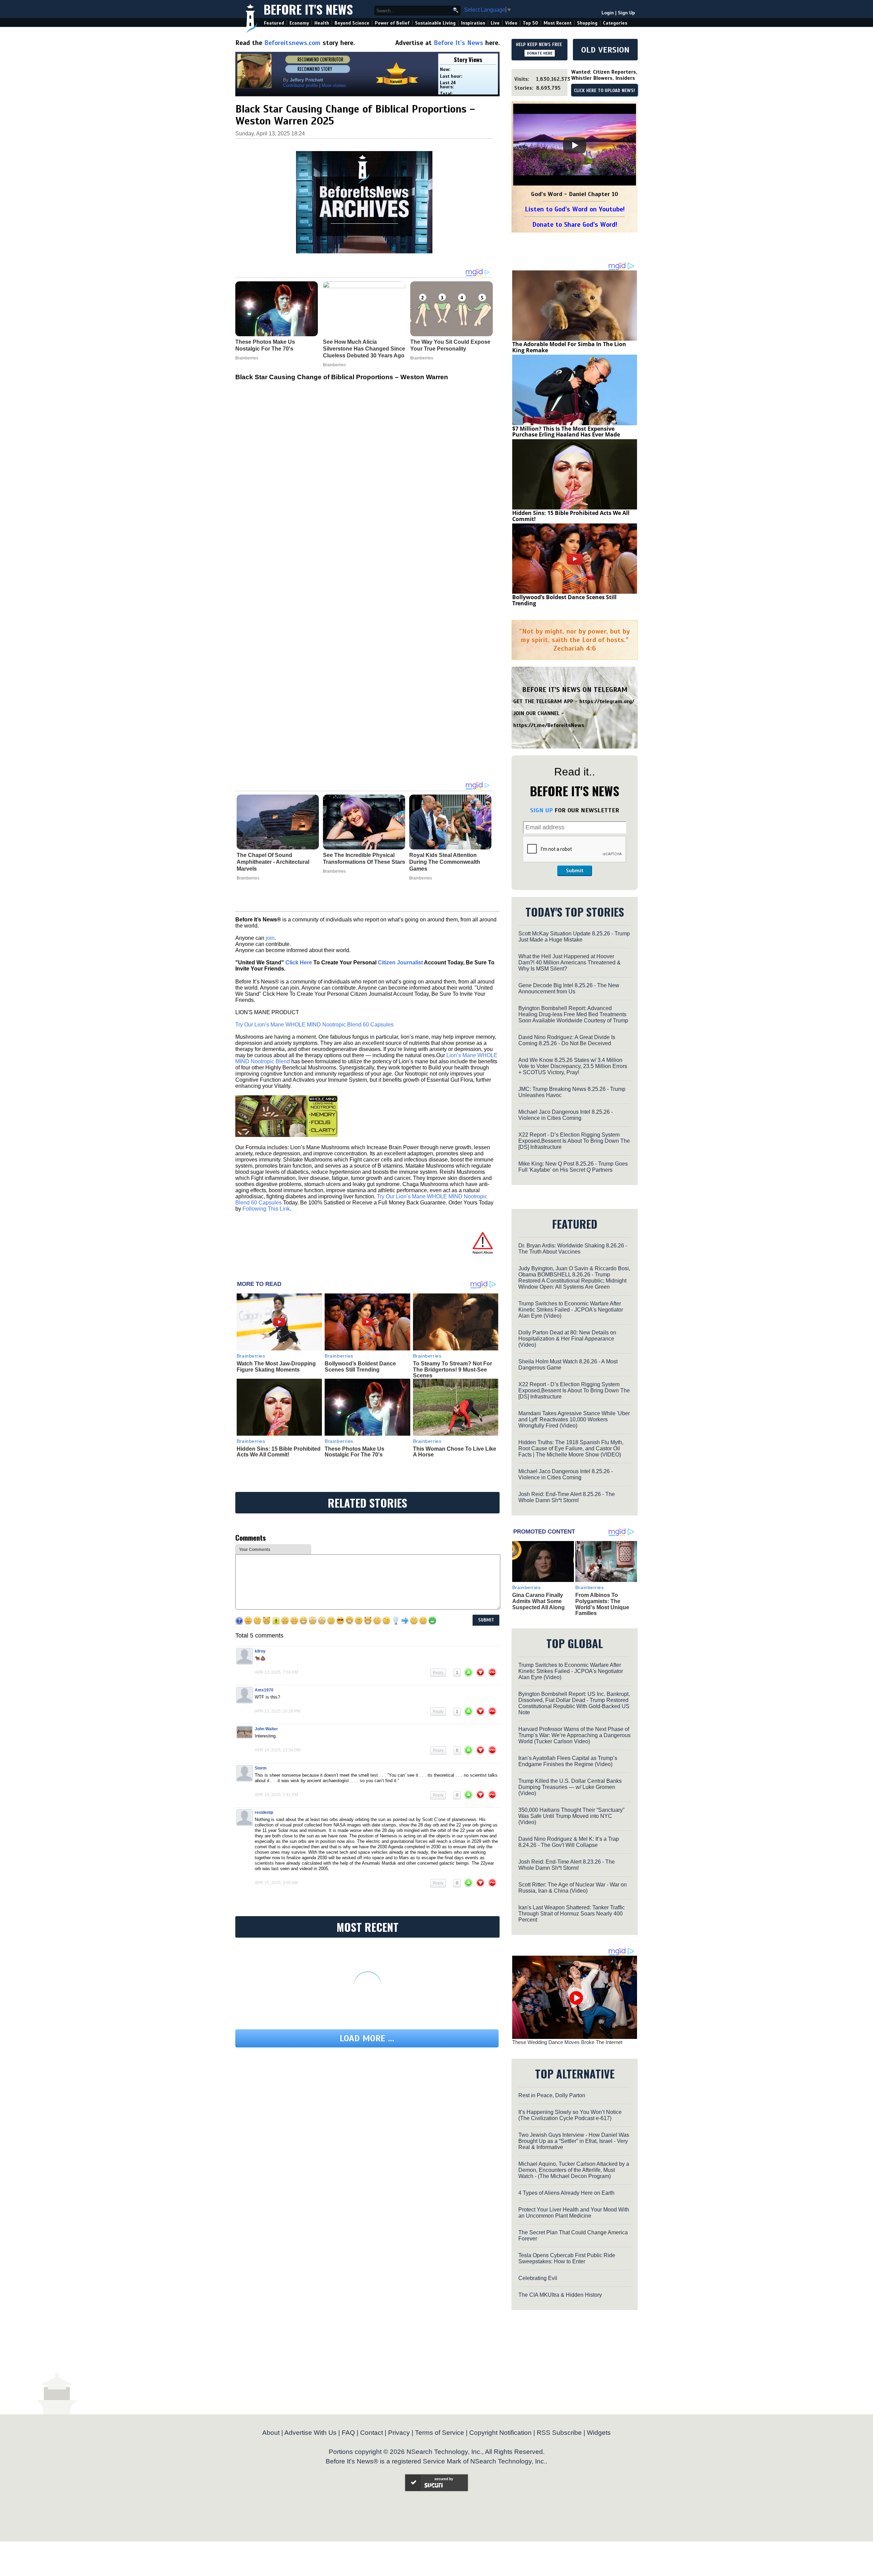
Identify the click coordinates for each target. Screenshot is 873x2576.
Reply (438, 1673)
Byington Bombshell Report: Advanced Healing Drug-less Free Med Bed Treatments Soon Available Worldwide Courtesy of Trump (573, 1014)
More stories (334, 85)
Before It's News (308, 9)
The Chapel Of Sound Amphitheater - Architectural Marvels (273, 862)
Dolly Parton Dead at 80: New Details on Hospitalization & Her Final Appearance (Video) (567, 1339)
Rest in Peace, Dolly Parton (552, 2095)
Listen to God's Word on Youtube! (575, 209)
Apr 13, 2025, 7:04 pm (276, 1672)
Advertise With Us (310, 2433)
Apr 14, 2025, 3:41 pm (276, 1795)
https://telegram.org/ (607, 701)
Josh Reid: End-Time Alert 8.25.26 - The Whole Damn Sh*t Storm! (567, 1497)
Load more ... (367, 2038)
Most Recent (558, 23)
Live (495, 23)
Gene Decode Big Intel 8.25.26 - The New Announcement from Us (569, 988)
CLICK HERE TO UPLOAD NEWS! (604, 91)
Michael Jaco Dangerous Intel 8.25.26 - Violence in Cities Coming (566, 1115)
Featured (274, 23)
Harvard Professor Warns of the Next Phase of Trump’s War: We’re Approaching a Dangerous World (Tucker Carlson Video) (574, 1735)
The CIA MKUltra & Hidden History (560, 2295)
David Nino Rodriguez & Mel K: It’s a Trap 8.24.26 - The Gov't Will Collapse (569, 1842)
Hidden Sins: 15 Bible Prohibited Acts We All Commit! (279, 1452)
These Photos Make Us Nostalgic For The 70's (354, 1452)
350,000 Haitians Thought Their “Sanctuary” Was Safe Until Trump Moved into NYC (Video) (571, 1816)
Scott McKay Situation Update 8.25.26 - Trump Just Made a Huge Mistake (574, 937)
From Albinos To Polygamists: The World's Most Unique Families (602, 1604)
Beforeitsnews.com (292, 43)
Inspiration (473, 23)
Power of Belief (392, 23)
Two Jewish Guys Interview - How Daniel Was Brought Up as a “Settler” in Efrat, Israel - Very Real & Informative (574, 2141)
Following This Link (266, 1209)
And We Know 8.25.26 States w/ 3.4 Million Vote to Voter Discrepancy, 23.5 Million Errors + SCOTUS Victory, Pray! (573, 1066)
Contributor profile (300, 85)
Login (608, 13)
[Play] (575, 145)
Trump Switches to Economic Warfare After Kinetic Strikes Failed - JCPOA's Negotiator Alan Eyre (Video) (571, 1310)
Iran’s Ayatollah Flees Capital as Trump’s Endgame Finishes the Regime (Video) (568, 1761)
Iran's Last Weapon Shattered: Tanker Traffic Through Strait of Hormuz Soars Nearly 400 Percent (572, 1914)
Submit (575, 871)
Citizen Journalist (400, 963)
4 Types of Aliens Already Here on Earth (566, 2193)
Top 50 (530, 23)
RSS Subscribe (559, 2433)
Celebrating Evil (538, 2278)
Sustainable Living (435, 23)
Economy (299, 23)
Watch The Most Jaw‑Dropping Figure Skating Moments (276, 1367)
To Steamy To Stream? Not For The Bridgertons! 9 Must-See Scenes (453, 1370)
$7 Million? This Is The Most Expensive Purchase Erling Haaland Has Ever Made (566, 432)
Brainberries (248, 878)
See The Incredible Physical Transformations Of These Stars (364, 858)
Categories (615, 23)
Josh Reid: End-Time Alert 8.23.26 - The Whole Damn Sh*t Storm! (567, 1865)
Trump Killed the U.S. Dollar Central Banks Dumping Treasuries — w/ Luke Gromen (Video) (570, 1787)
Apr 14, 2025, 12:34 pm (278, 1750)
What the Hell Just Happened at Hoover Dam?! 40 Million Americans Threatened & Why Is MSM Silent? (569, 963)
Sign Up (626, 13)
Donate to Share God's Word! (575, 225)
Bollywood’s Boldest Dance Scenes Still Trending (360, 1367)
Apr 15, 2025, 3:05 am (276, 1883)
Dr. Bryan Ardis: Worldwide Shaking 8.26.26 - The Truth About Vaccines (573, 1249)
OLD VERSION (605, 50)
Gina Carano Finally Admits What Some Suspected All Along (538, 1601)
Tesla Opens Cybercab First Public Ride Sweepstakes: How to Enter (567, 2258)
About (271, 2433)
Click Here (299, 963)
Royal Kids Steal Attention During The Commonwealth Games (445, 862)
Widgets (599, 2433)
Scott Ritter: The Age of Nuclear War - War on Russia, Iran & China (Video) (573, 1888)
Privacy (399, 2433)
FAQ (348, 2433)
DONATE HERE (540, 53)
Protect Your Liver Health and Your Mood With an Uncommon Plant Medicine (574, 2213)
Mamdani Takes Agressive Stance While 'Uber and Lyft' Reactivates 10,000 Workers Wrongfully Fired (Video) (574, 1419)
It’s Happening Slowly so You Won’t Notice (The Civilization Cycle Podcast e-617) (570, 2115)
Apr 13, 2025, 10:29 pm (278, 1711)
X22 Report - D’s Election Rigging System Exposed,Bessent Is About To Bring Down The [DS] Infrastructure (574, 1141)
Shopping (587, 23)
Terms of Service (440, 2433)
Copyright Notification (500, 2433)
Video (511, 23)
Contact (372, 2433)
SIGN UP (541, 810)
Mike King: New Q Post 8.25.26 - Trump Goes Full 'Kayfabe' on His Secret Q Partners (573, 1167)
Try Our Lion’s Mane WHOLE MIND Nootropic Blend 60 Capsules (314, 1025)
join (270, 938)
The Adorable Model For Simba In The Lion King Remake (569, 347)
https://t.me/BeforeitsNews (549, 725)
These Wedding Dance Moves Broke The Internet (567, 2042)
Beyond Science (352, 23)
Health (322, 23)
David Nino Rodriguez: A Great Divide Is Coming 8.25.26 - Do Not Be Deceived (567, 1040)
